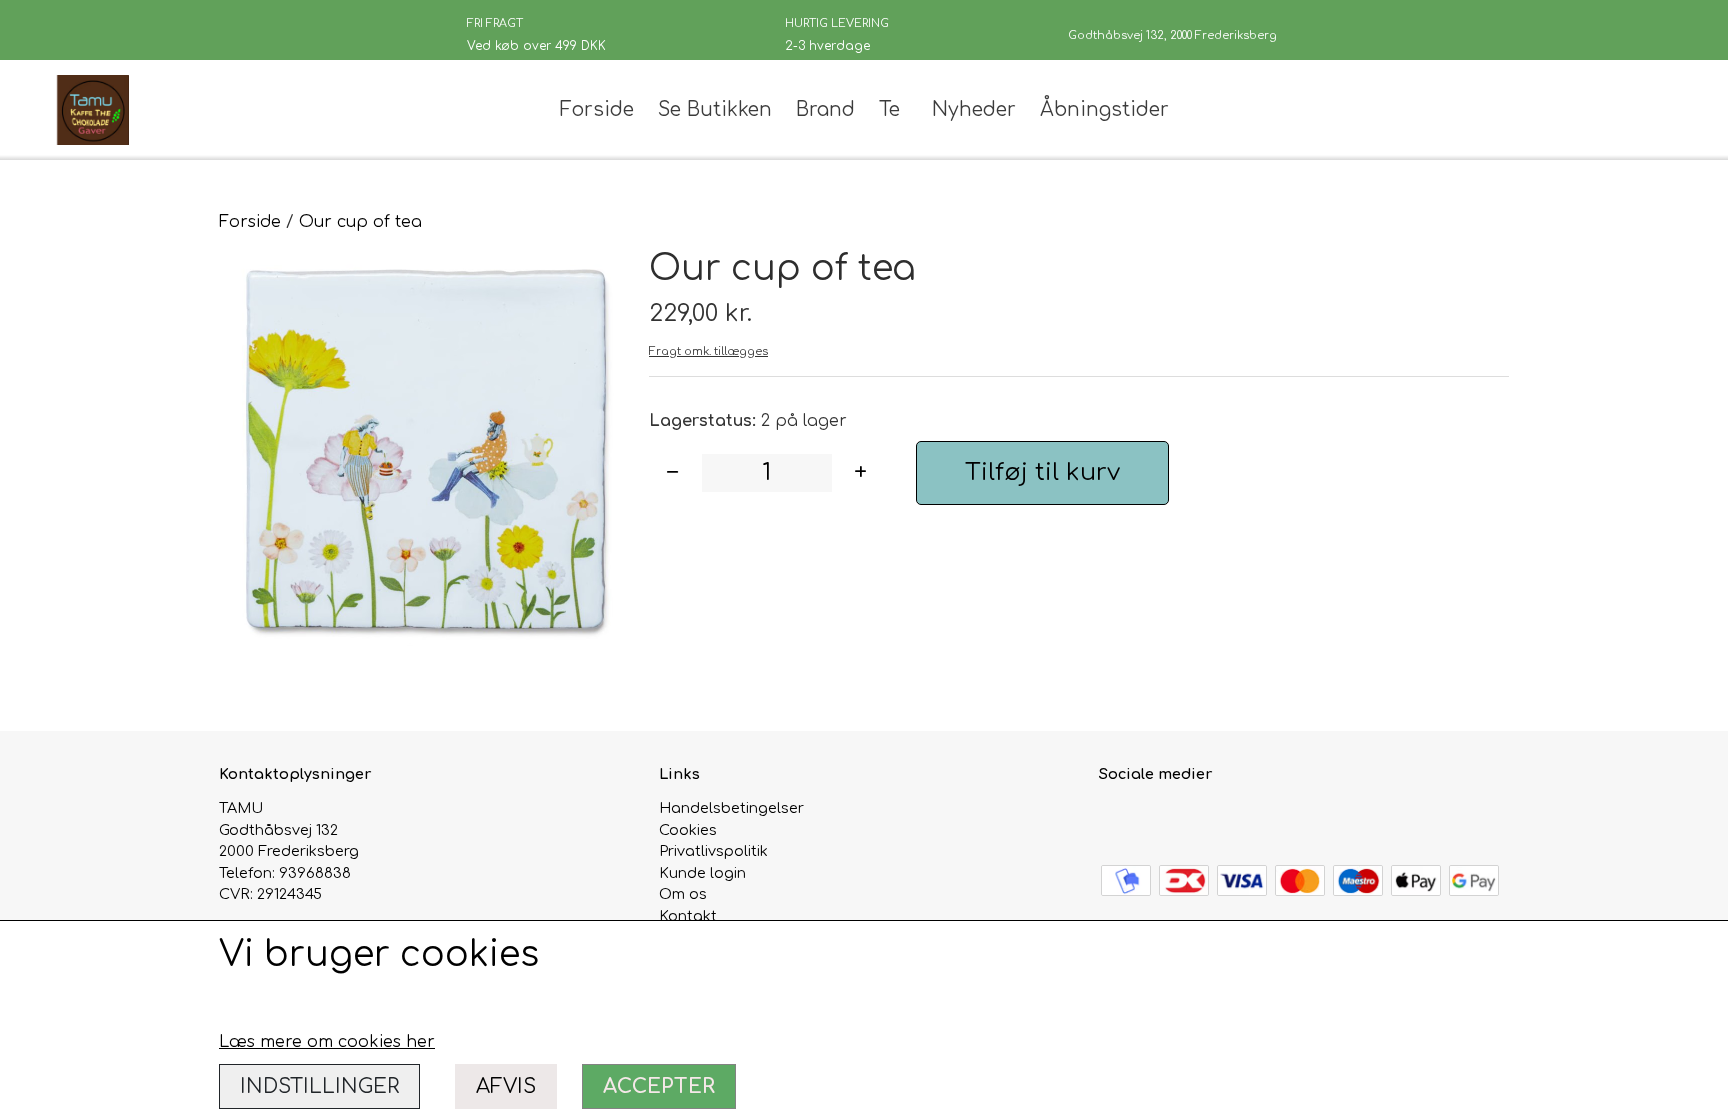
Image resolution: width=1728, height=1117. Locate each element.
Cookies (688, 830)
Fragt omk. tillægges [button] (708, 351)
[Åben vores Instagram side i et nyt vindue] (1159, 819)
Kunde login (702, 873)
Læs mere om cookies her (327, 1042)
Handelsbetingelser (731, 808)
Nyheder (974, 109)
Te (889, 109)
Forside (597, 109)
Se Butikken (715, 109)
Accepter (659, 1086)
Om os (683, 894)
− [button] (672, 472)
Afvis (506, 1086)
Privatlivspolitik (713, 851)
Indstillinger (319, 1086)
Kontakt (688, 916)
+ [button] (860, 472)
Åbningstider (1104, 109)
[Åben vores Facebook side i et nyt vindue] (1116, 819)
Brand (825, 109)
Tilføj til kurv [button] (1042, 472)
